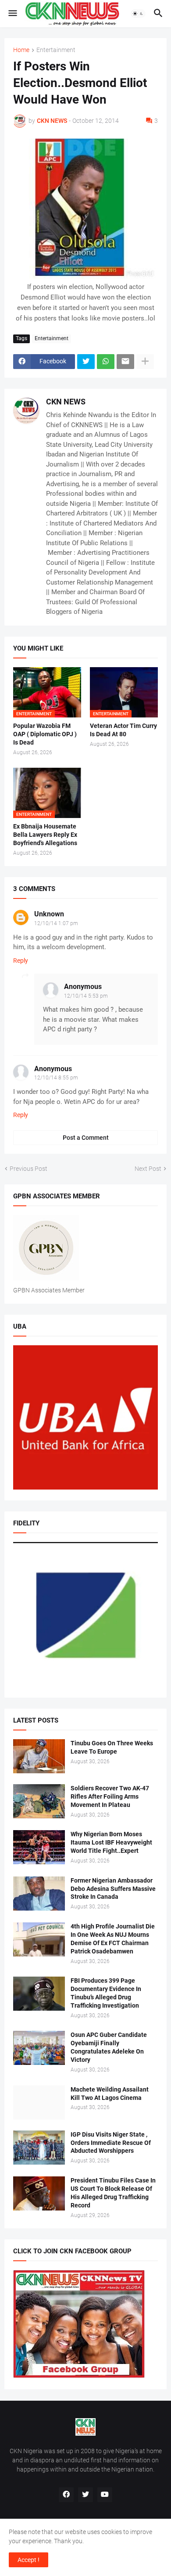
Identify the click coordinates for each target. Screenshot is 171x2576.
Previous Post (28, 1169)
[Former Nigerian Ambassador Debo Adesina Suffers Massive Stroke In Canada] (39, 1894)
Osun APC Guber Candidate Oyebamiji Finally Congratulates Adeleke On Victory (109, 2047)
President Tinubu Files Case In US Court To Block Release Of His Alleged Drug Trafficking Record (113, 2193)
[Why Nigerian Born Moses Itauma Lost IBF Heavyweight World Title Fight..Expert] (39, 1847)
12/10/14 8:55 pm (56, 1078)
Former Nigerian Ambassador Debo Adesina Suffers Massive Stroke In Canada (113, 1889)
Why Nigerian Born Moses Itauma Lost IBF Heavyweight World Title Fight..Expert (111, 1842)
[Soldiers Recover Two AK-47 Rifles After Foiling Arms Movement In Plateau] (39, 1801)
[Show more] (145, 362)
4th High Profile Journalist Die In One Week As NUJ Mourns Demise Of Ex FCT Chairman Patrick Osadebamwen (113, 1939)
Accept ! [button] (28, 2560)
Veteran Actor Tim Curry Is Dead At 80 (123, 730)
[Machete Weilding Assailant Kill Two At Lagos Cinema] (39, 2103)
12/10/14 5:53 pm (86, 996)
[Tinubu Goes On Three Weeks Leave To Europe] (39, 1756)
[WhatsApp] (106, 362)
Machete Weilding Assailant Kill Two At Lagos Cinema (110, 2094)
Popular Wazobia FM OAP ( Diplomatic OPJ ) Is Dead (45, 734)
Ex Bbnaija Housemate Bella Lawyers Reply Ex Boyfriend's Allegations (45, 835)
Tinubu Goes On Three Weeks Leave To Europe (112, 1747)
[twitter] (85, 2495)
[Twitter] (86, 362)
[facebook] (66, 2495)
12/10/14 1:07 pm (56, 923)
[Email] (125, 362)
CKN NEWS (66, 402)
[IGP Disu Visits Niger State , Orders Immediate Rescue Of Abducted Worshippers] (39, 2148)
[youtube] (105, 2495)
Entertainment (56, 50)
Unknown (49, 914)
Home (21, 50)
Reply (21, 961)
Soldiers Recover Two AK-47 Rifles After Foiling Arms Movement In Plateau (110, 1796)
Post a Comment (86, 1138)
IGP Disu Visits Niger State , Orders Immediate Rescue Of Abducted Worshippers (111, 2143)
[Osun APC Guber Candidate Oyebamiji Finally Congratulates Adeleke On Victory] (39, 2048)
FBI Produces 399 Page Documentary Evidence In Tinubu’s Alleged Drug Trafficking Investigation (106, 1993)
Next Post (148, 1169)
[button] (12, 14)
